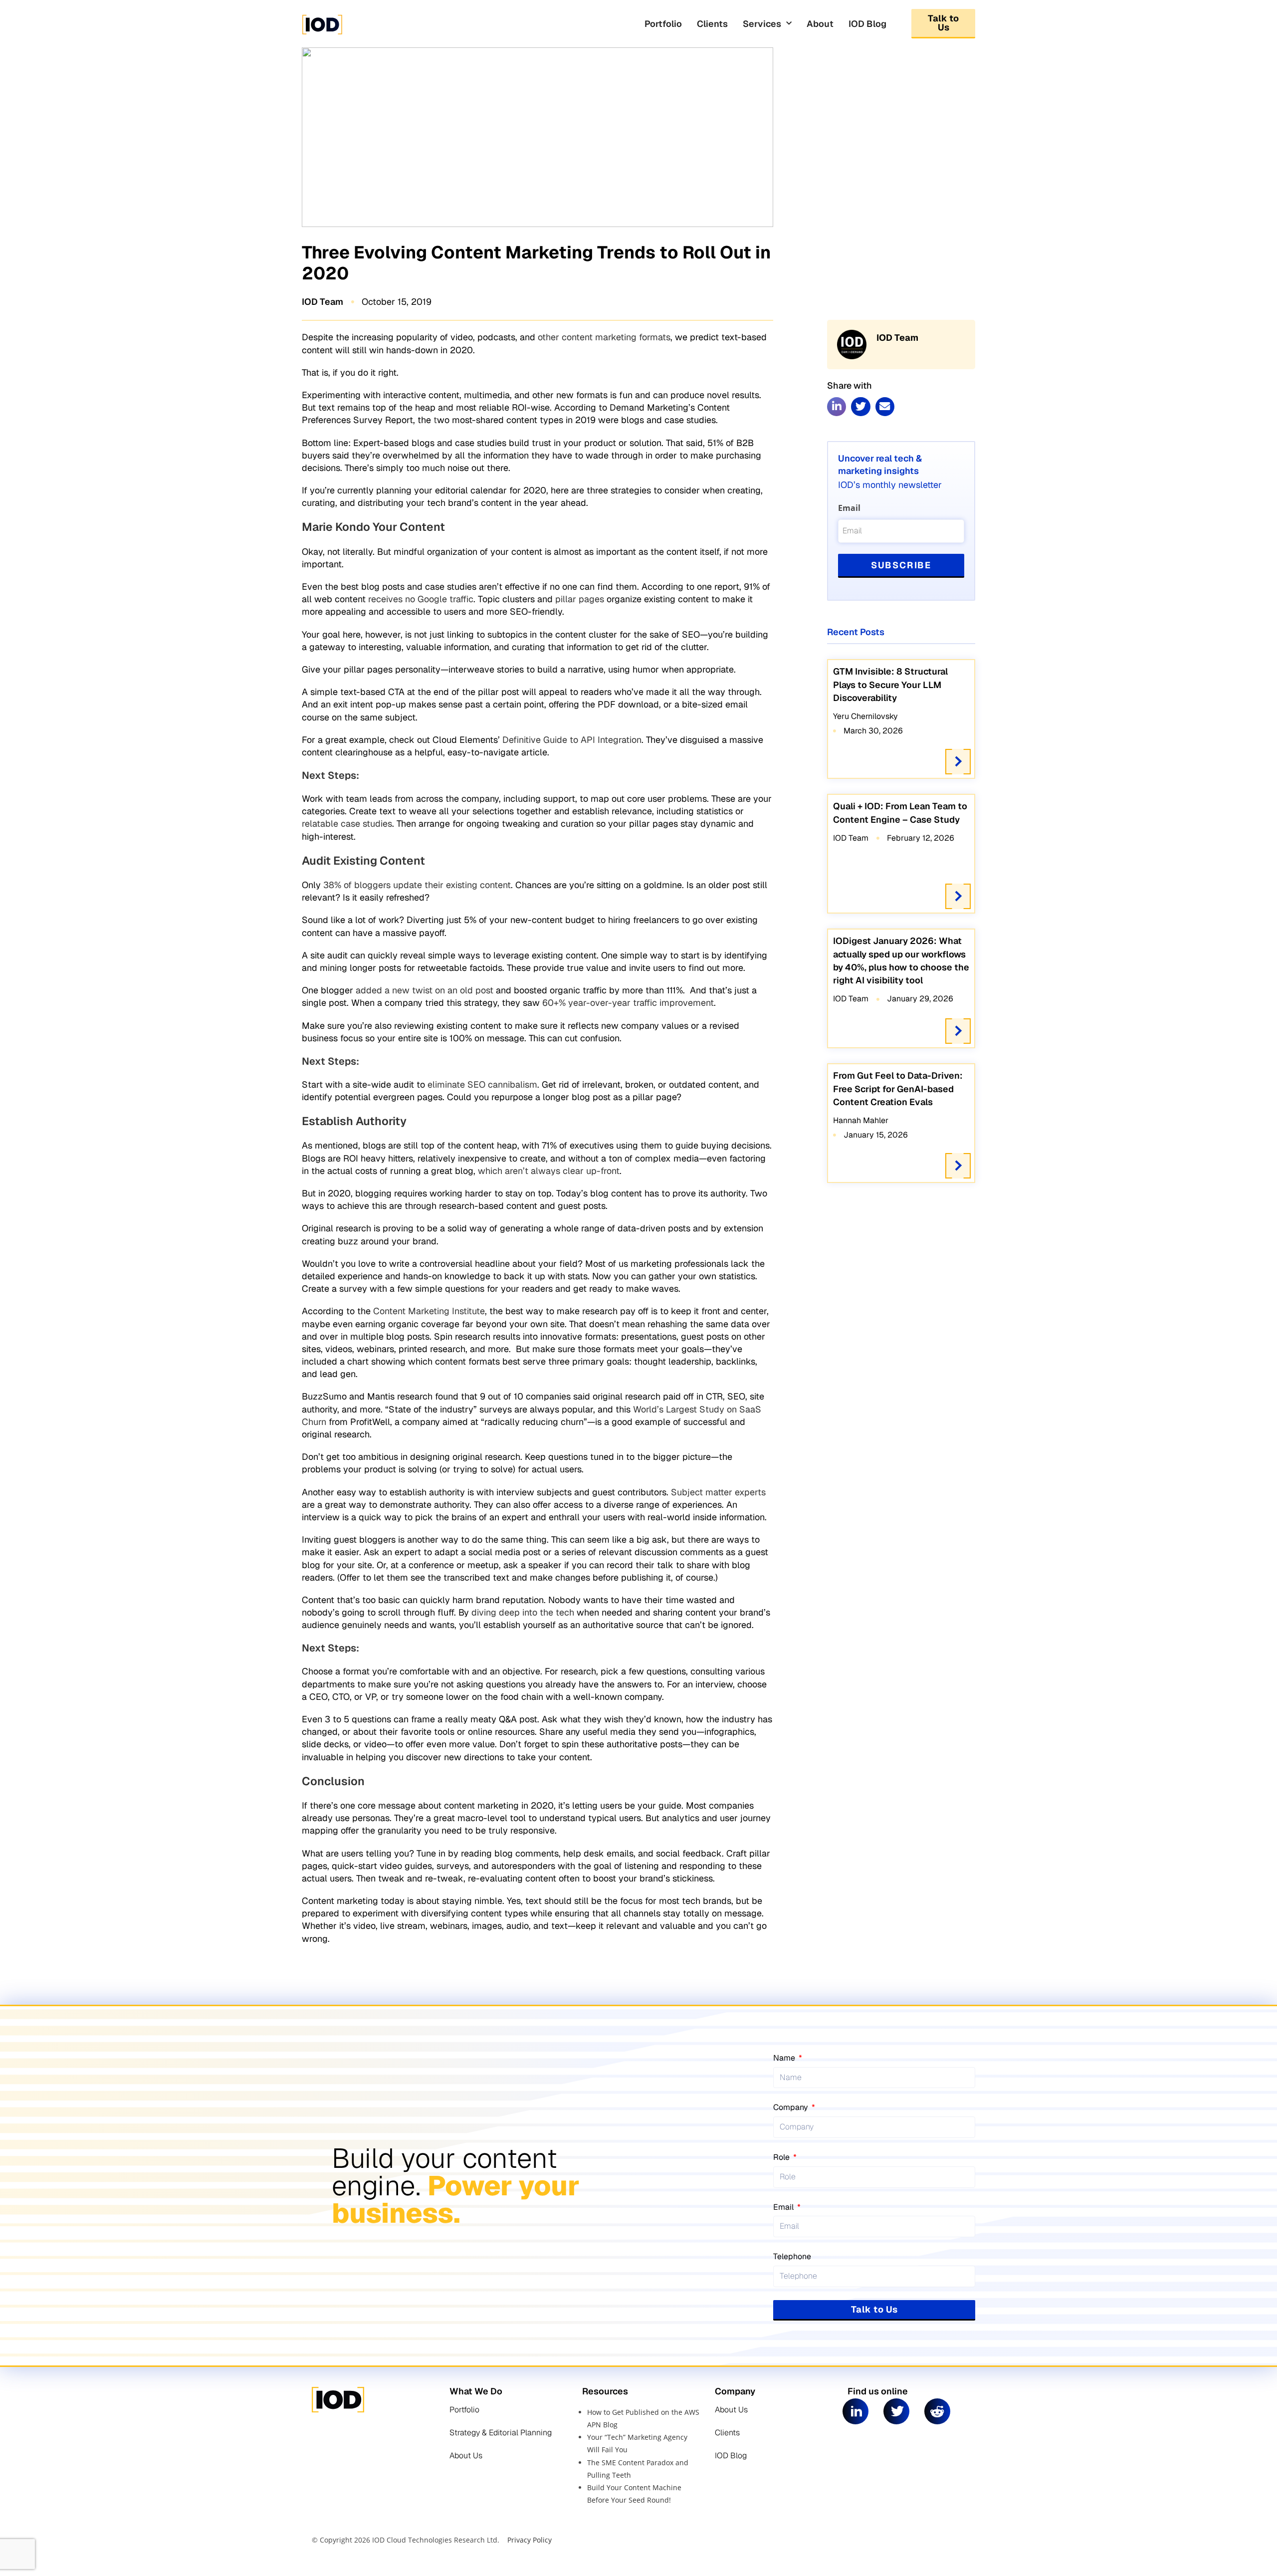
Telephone (792, 2256)
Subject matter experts (717, 1492)
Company (792, 2107)
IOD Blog (867, 24)
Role (782, 2157)
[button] (837, 407)
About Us (466, 2456)
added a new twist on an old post (423, 990)
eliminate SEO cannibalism (481, 1084)
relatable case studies (347, 823)
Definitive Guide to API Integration (571, 740)
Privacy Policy (530, 2540)
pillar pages (580, 599)
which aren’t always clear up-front (547, 1171)
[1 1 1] (378, 34)
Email (849, 508)
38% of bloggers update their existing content (416, 885)
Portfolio (663, 24)
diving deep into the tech (523, 1612)
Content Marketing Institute (429, 1311)
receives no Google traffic (420, 599)
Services (762, 24)
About (820, 24)
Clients (712, 24)
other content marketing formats (603, 337)
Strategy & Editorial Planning (501, 2433)
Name (785, 2058)
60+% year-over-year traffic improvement (627, 1003)
